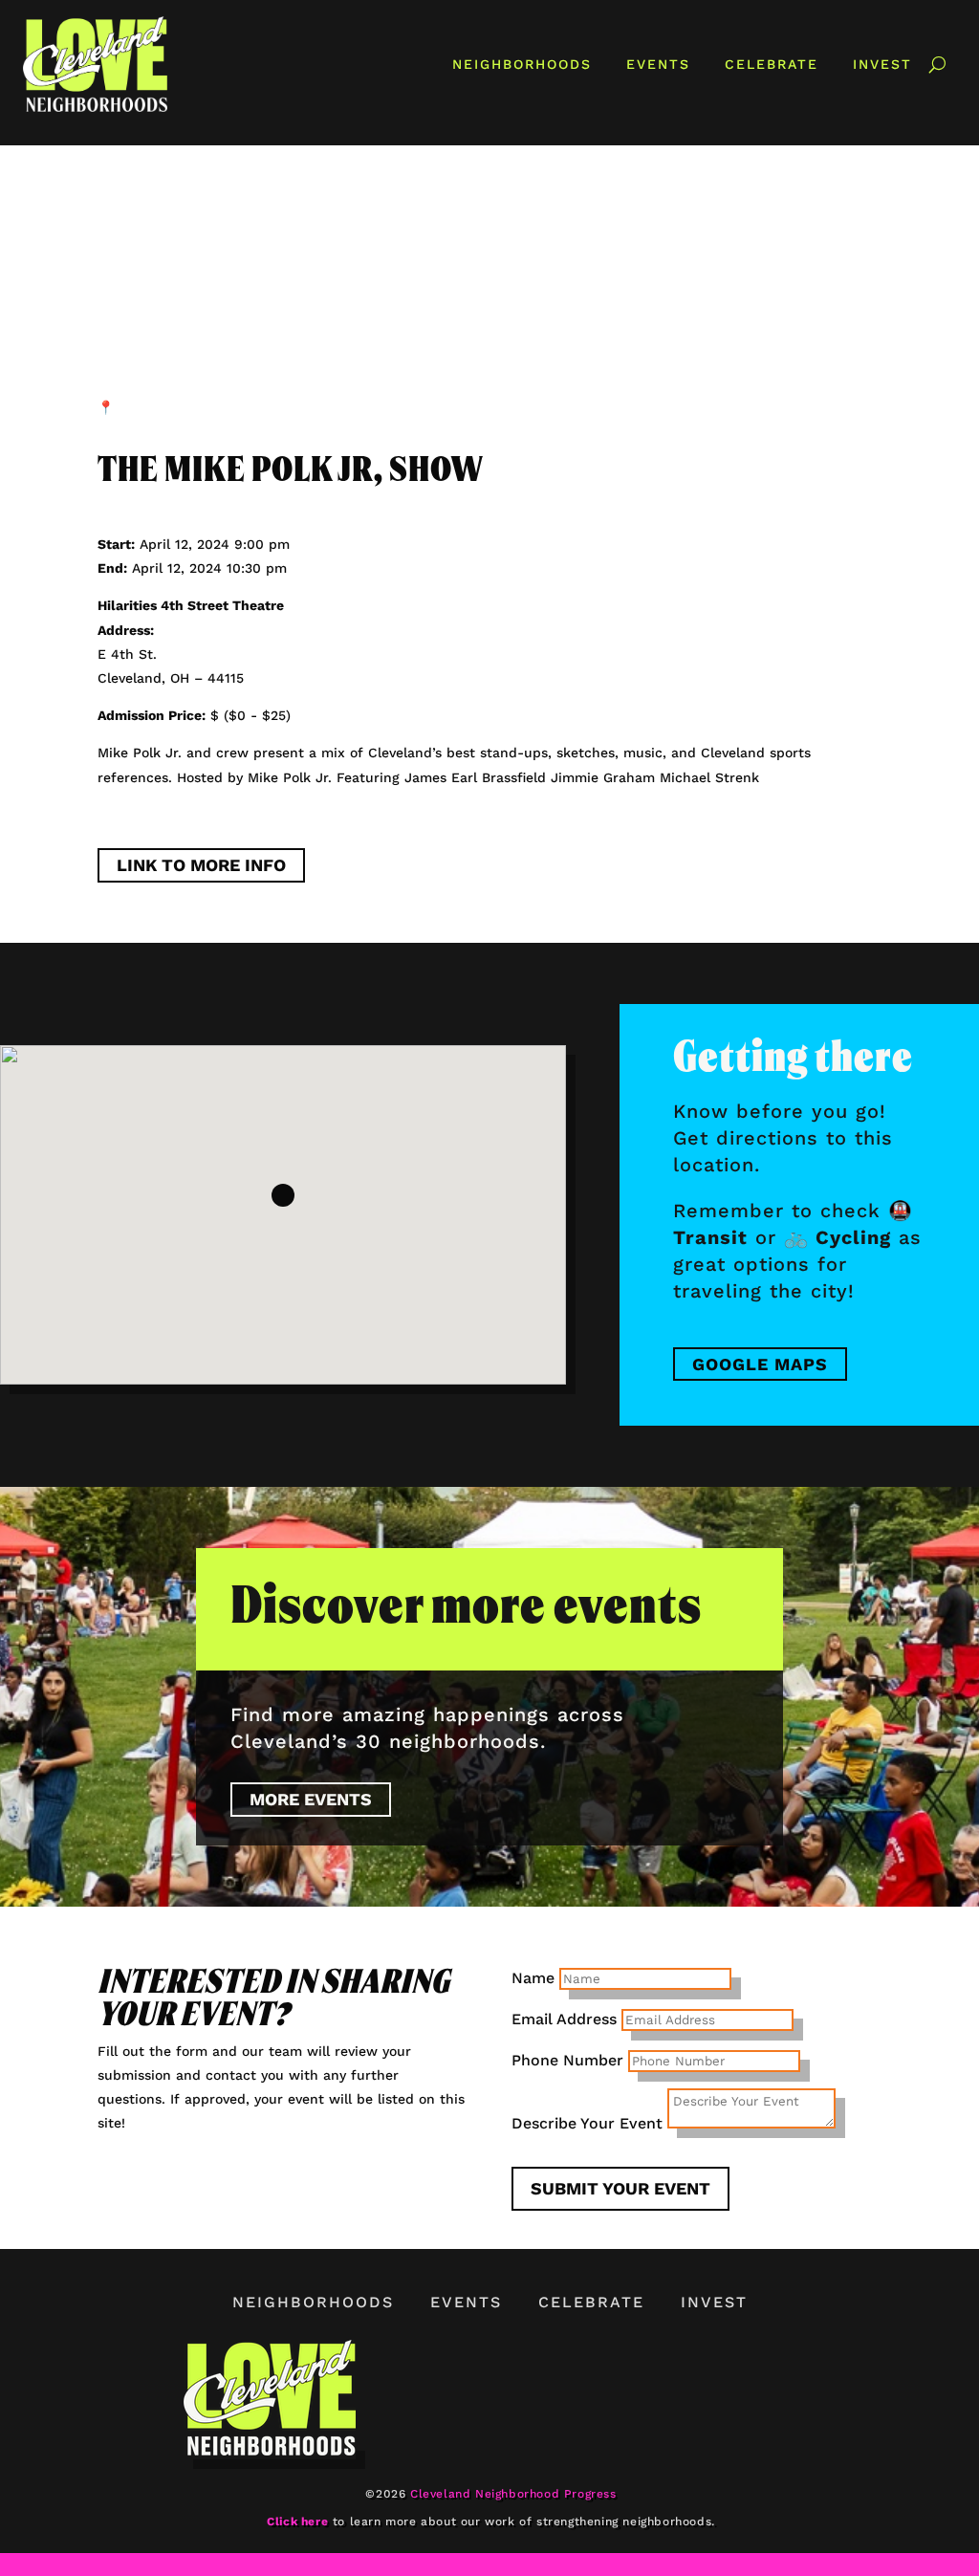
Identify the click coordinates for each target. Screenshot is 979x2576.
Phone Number (567, 2060)
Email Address (564, 2019)
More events (311, 1799)
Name (533, 1978)
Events (658, 64)
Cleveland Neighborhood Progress (513, 2494)
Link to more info (201, 865)
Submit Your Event (620, 2188)
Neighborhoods (522, 64)
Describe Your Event (587, 2123)
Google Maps (760, 1364)
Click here (297, 2521)
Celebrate (772, 64)
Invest (882, 64)
